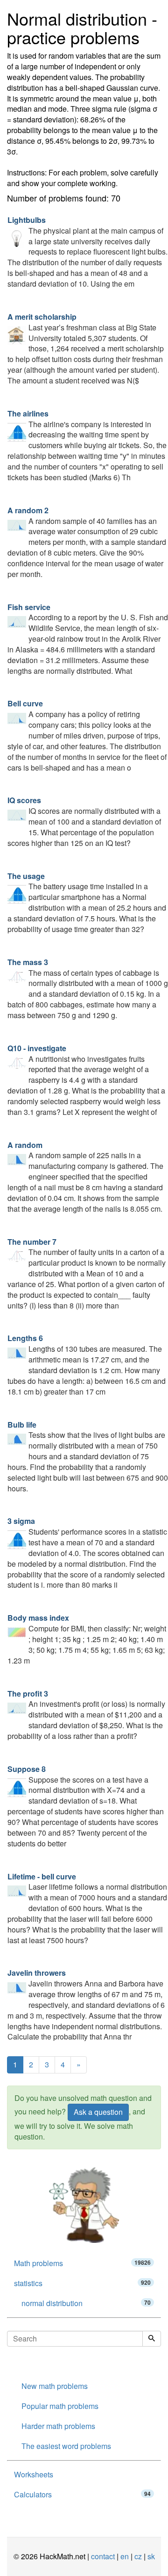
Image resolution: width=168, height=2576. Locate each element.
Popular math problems (60, 2406)
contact (103, 2556)
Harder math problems (58, 2426)
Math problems (82, 2263)
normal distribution (86, 2303)
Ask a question (98, 2112)
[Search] (152, 2339)
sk (151, 2556)
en (125, 2556)
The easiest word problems (66, 2446)
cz (138, 2556)
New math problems (55, 2386)
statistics (82, 2283)
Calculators (82, 2494)
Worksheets (34, 2474)
